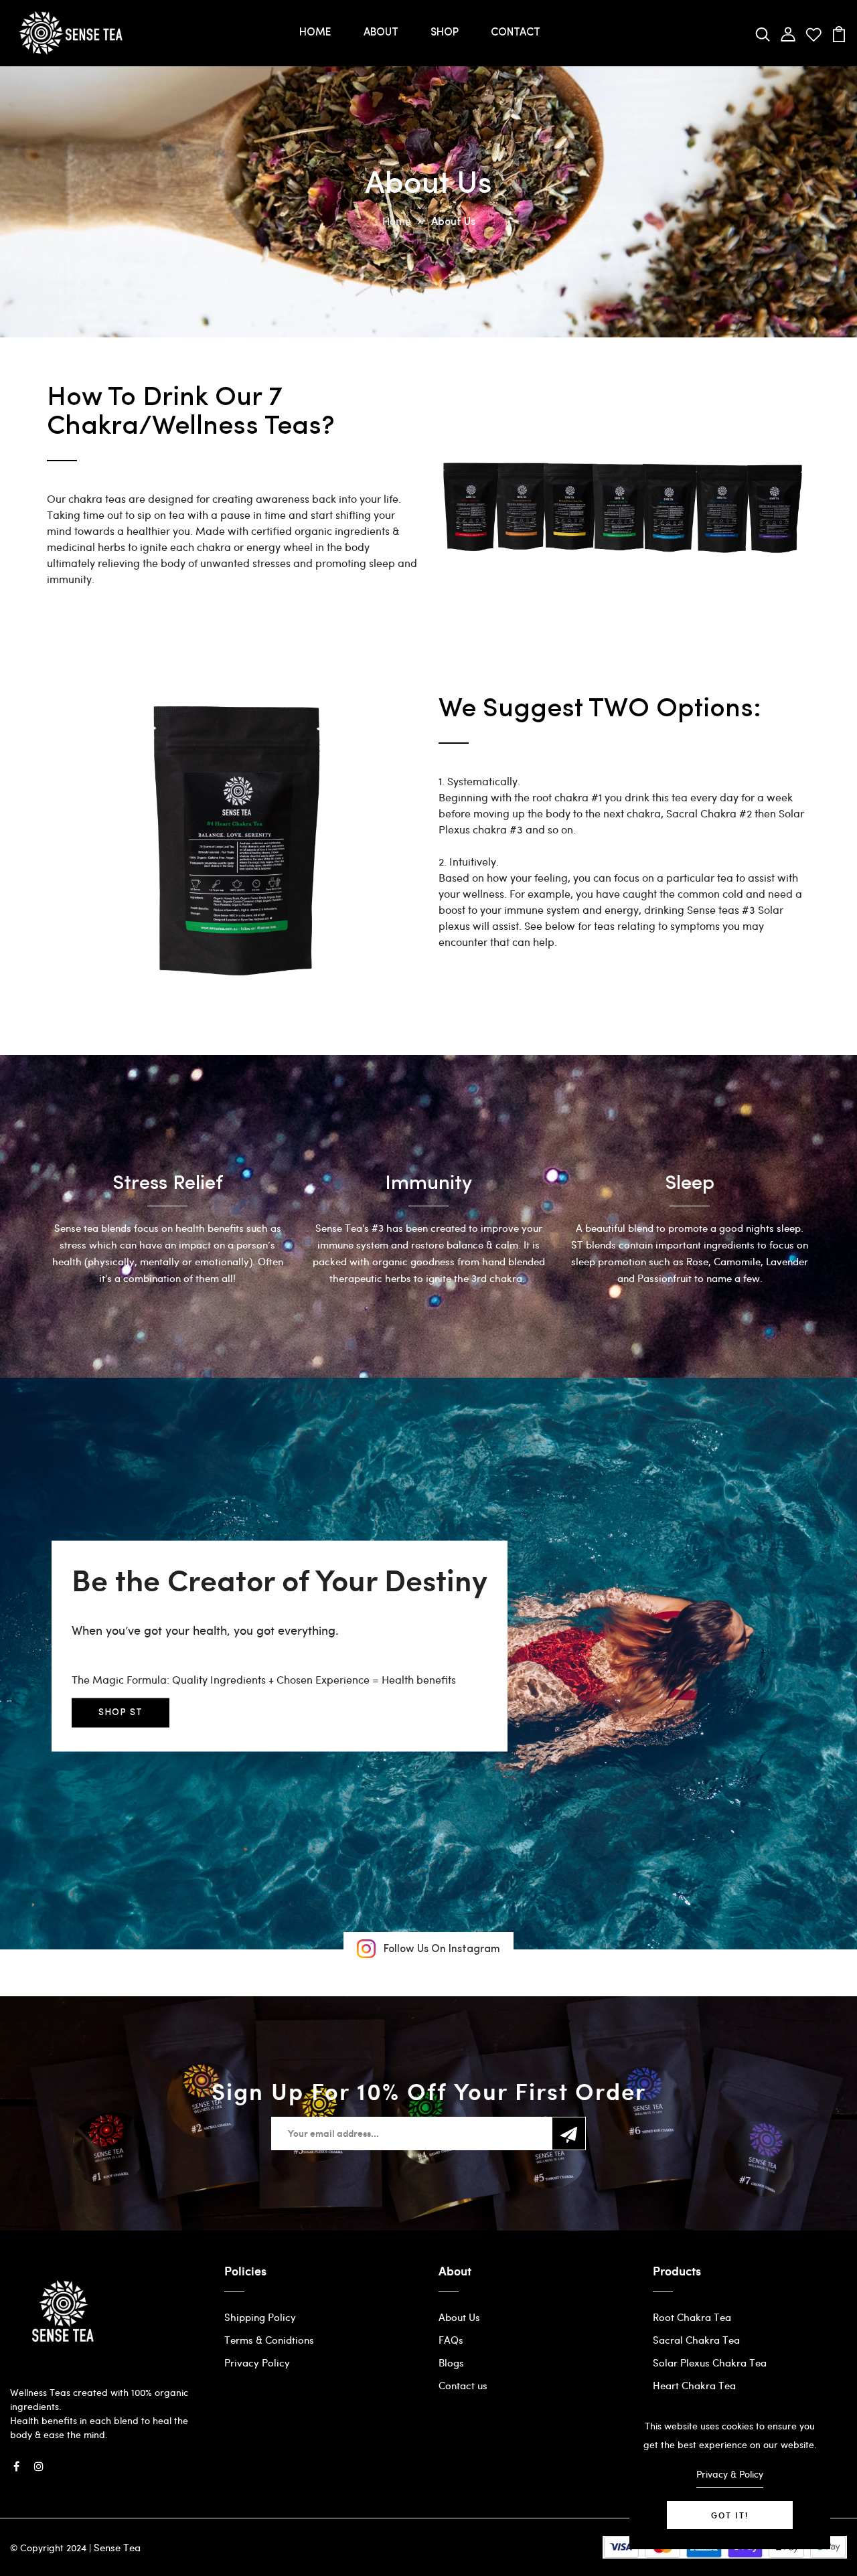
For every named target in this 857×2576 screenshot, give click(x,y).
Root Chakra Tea (692, 2317)
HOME (315, 33)
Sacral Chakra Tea (696, 2340)
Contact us (463, 2385)
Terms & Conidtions (269, 2340)
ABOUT (381, 33)
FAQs (451, 2340)
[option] (167, 1220)
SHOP (445, 33)
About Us (459, 2317)
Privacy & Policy (730, 2474)
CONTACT (516, 33)
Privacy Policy (257, 2362)
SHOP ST (121, 1713)
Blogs (451, 2362)
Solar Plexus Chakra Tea (710, 2362)
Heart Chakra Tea (694, 2385)
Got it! (730, 2515)
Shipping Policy (260, 2317)
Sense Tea (117, 2547)
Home (397, 221)
